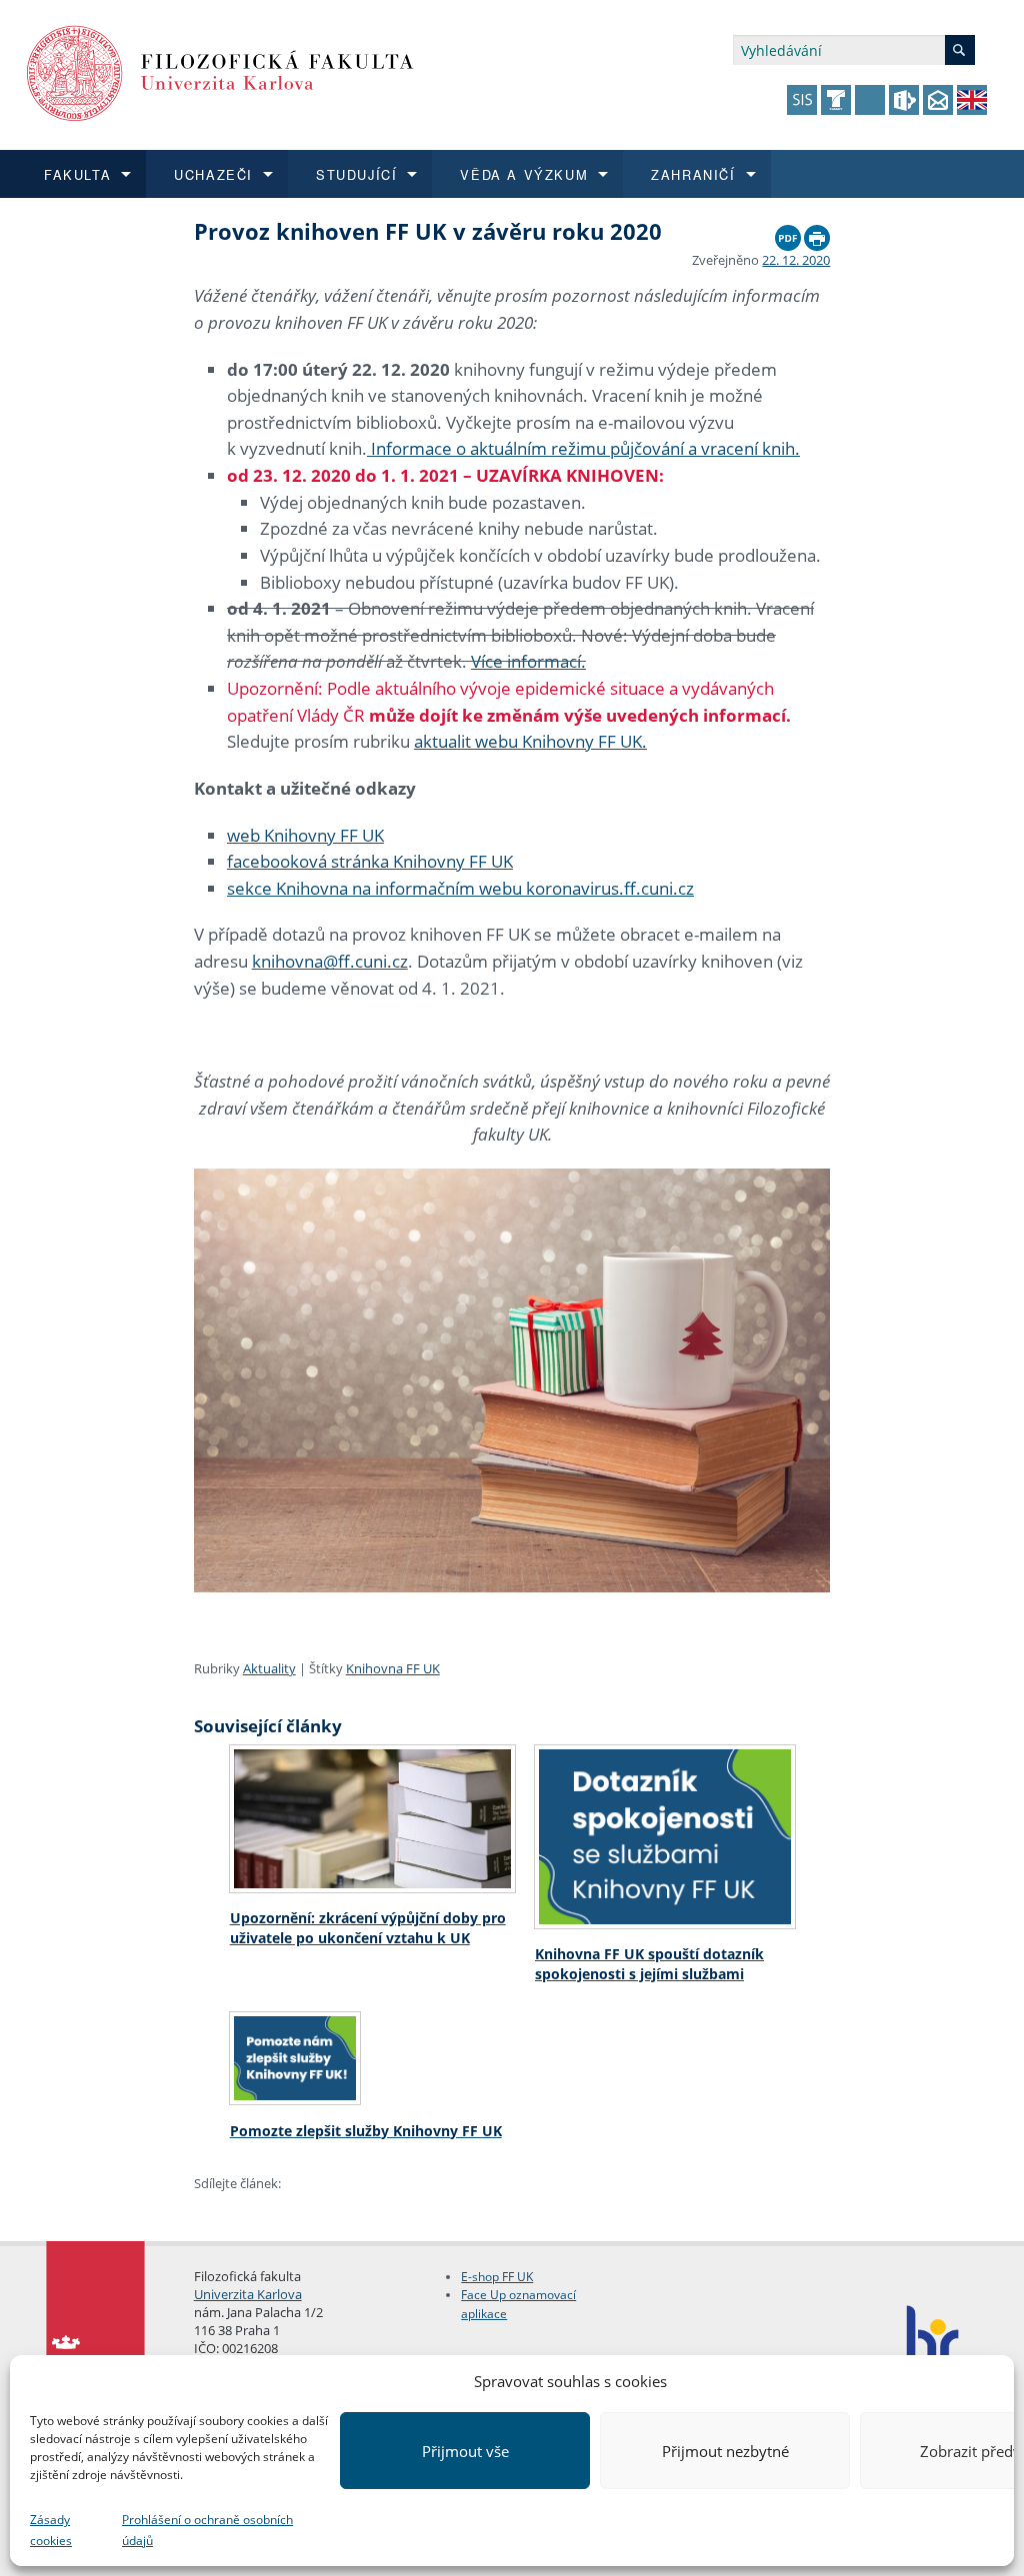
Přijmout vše (465, 2451)
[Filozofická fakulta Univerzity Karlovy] (220, 71)
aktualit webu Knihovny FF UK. (530, 741)
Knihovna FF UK (393, 1668)
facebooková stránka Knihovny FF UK (370, 861)
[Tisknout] (817, 233)
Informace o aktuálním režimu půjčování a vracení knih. (583, 448)
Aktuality (269, 1668)
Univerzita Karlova (248, 2294)
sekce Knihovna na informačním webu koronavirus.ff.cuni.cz (460, 888)
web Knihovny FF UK (305, 835)
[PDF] (788, 233)
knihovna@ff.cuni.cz (330, 961)
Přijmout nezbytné (725, 2451)
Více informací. (528, 661)
